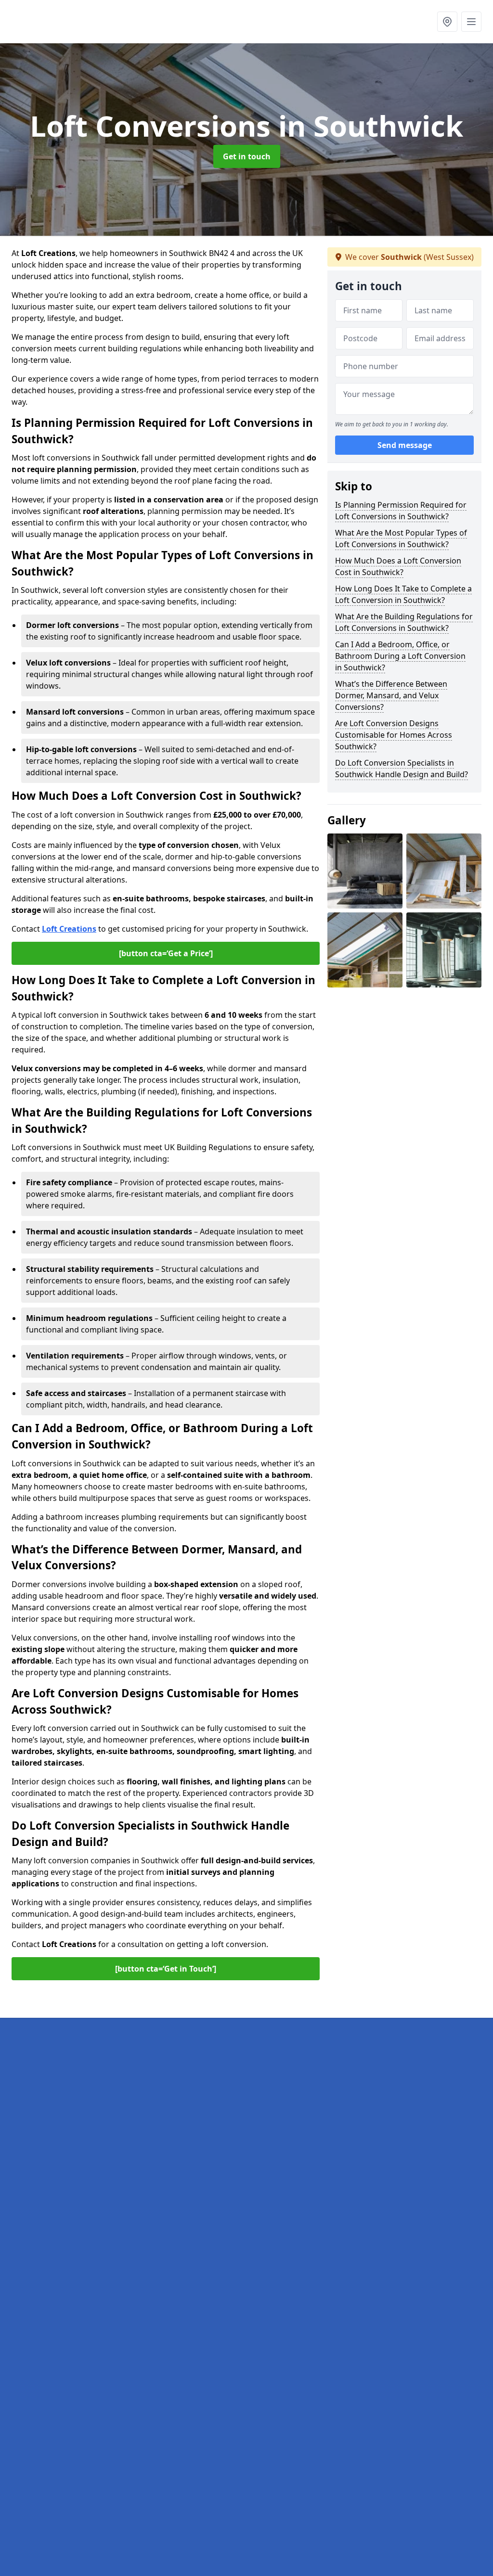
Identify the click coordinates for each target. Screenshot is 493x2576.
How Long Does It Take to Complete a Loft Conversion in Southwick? (403, 594)
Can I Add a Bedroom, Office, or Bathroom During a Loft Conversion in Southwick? (400, 656)
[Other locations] (447, 22)
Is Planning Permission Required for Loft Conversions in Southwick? (401, 511)
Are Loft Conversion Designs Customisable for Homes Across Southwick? (394, 735)
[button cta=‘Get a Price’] (166, 953)
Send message (405, 445)
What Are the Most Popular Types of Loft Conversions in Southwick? (401, 538)
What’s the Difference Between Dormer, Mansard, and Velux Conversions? (391, 695)
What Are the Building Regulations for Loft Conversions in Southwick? (404, 622)
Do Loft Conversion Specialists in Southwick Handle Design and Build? (402, 769)
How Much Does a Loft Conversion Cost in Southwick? (398, 566)
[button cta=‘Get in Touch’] (166, 1969)
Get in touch (247, 156)
